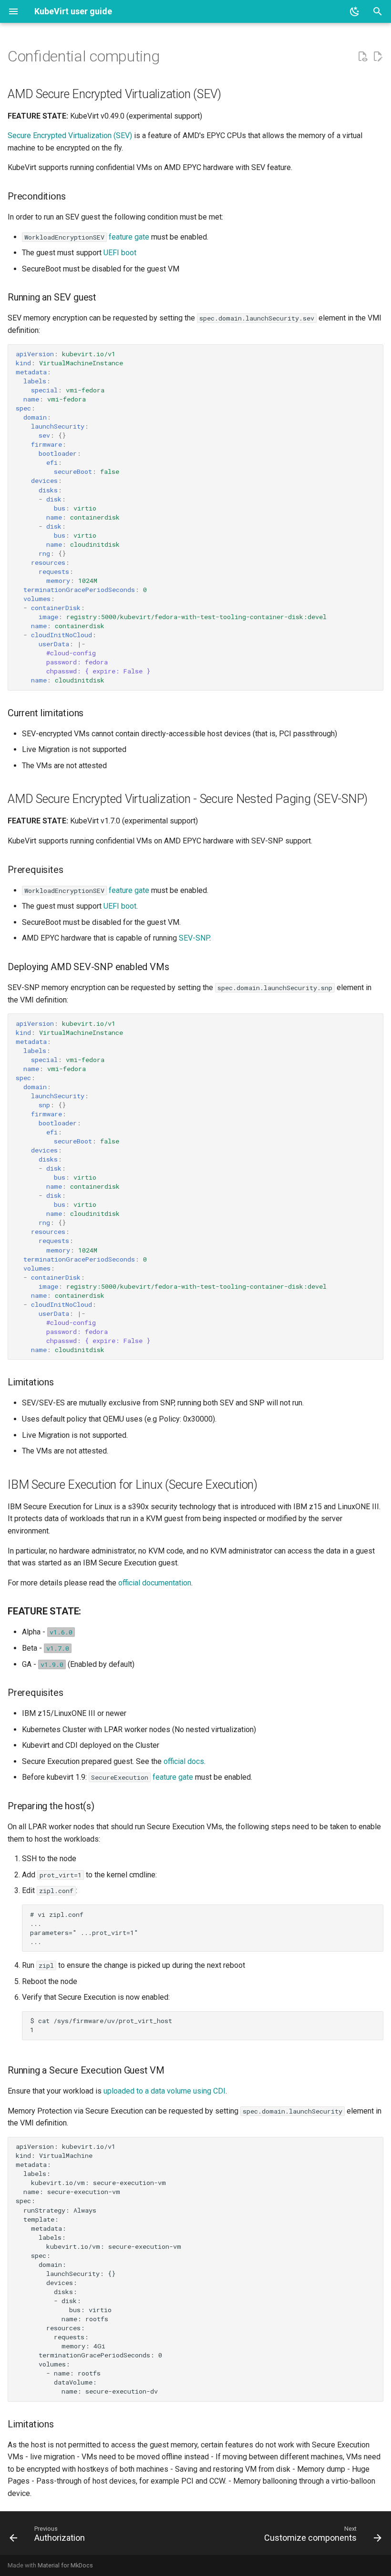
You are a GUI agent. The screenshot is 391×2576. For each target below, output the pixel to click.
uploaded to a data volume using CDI (165, 2091)
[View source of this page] (362, 57)
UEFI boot (120, 253)
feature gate (129, 237)
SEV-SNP (194, 938)
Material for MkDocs (65, 2565)
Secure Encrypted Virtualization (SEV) (70, 135)
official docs (184, 1761)
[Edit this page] (378, 57)
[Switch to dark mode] (355, 11)
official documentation (155, 1583)
